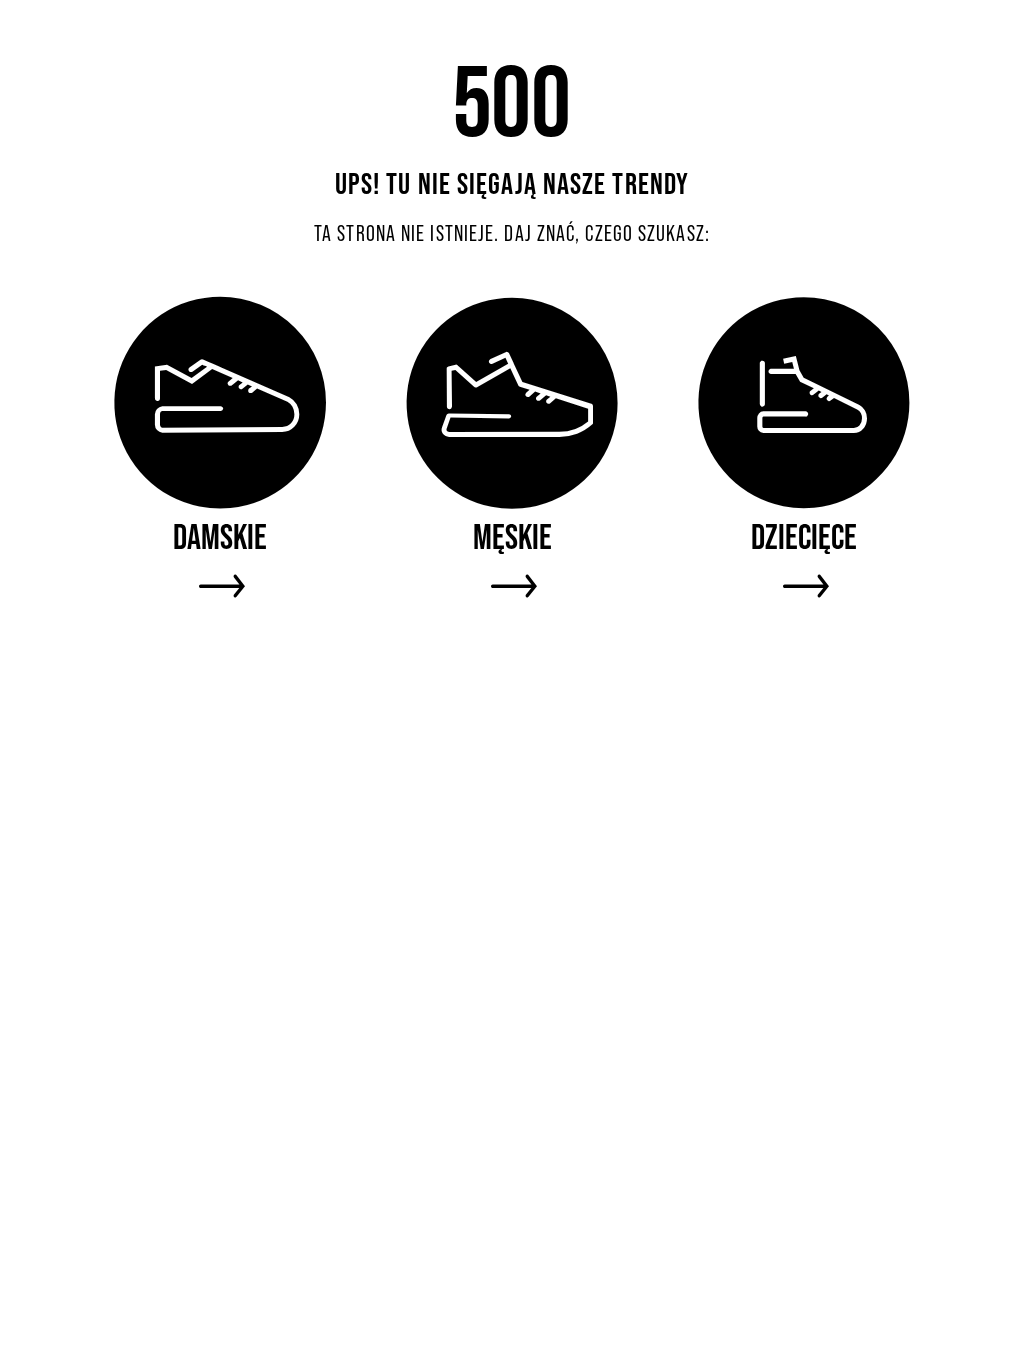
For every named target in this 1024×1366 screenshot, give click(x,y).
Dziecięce (804, 536)
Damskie (220, 536)
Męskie (512, 536)
